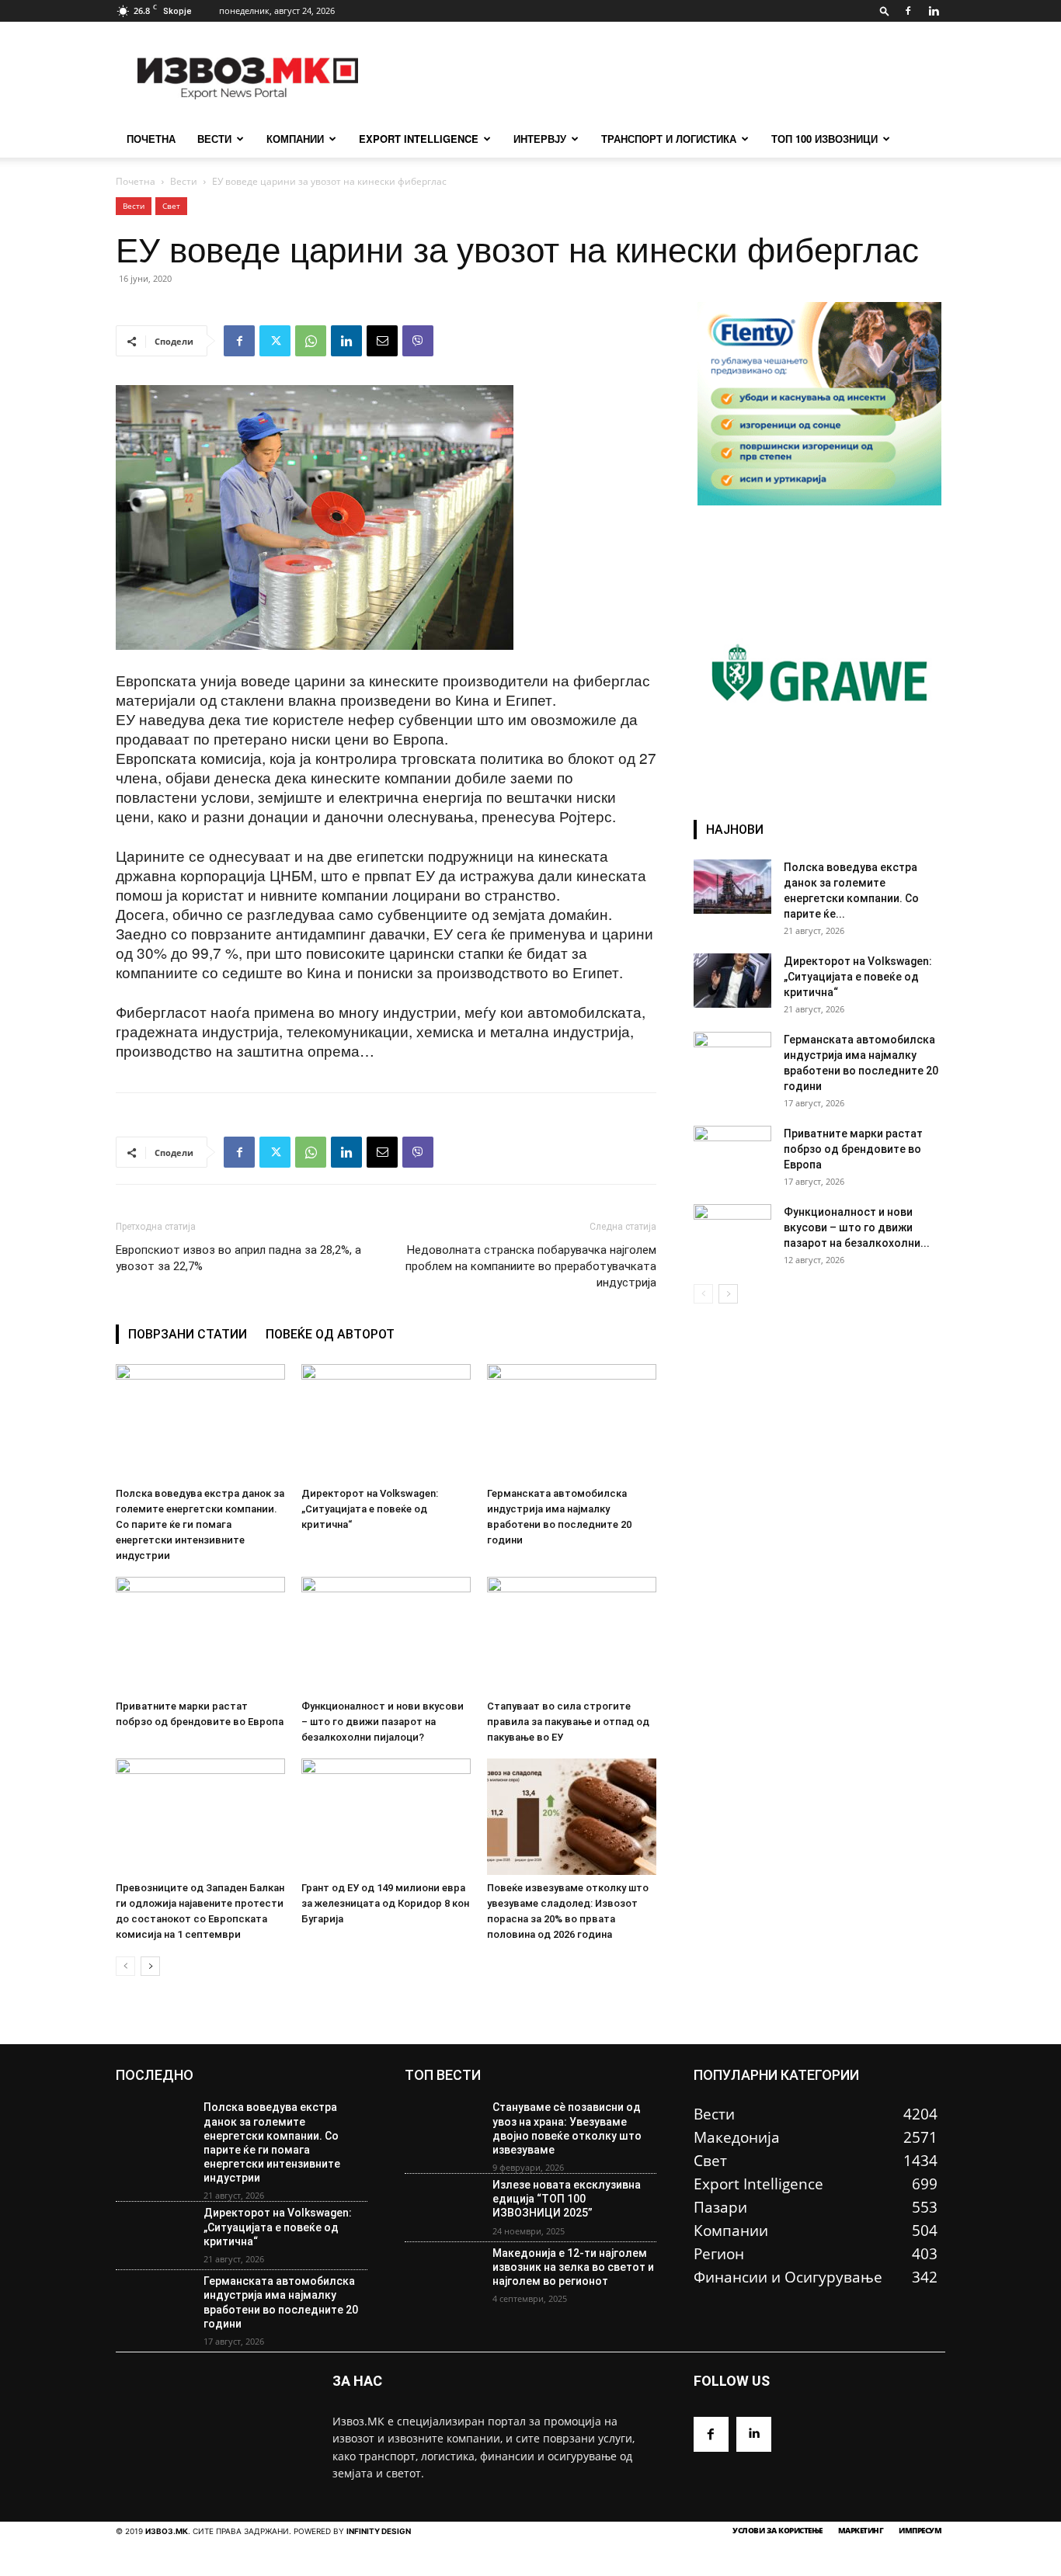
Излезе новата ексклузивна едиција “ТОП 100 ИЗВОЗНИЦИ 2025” (567, 2199)
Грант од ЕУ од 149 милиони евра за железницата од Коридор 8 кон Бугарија (385, 1903)
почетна (151, 139)
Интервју (540, 139)
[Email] (382, 341)
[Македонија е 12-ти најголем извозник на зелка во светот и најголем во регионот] (442, 2276)
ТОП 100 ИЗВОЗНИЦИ (824, 139)
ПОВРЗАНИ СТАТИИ (188, 1334)
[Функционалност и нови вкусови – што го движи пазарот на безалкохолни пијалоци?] (386, 1635)
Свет (171, 206)
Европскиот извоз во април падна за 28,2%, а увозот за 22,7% (238, 1258)
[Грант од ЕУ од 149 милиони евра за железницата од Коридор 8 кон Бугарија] (386, 1817)
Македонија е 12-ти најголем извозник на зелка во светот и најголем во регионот (573, 2267)
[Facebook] (908, 11)
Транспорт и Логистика (669, 139)
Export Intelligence (419, 139)
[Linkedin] (934, 11)
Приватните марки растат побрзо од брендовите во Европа (853, 1149)
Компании (295, 139)
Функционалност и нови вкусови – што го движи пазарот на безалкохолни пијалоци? (383, 1722)
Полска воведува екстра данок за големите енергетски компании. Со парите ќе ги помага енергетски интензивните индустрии (200, 1524)
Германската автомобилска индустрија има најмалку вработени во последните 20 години (281, 2302)
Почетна (136, 181)
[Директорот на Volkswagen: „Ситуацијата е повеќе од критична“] (386, 1422)
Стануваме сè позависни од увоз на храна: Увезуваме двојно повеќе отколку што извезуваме (567, 2128)
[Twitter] (275, 341)
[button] (885, 10)
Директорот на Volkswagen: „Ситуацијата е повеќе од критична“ (370, 1509)
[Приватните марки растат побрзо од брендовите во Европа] (200, 1635)
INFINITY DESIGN (379, 2531)
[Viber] (418, 341)
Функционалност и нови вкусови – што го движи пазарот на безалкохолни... (857, 1227)
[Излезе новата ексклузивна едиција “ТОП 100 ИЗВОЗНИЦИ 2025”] (442, 2208)
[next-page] (150, 1966)
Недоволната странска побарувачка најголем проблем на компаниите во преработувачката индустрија (531, 1266)
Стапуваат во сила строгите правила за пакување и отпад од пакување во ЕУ (568, 1722)
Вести (214, 139)
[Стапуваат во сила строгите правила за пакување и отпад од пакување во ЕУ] (572, 1635)
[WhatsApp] (311, 341)
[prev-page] (125, 1966)
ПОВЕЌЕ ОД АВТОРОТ (330, 1334)
